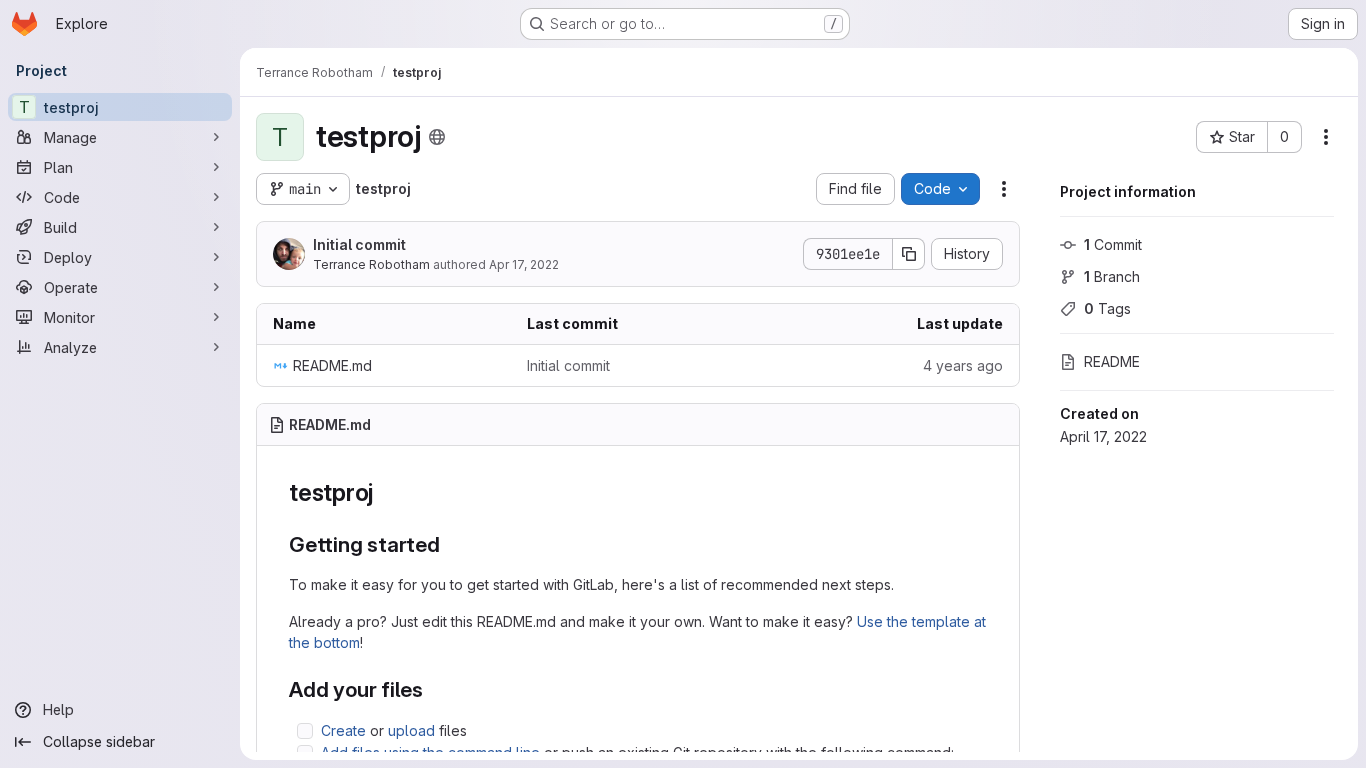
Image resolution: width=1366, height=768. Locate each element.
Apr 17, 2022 (524, 264)
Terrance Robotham (371, 264)
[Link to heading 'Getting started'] (451, 544)
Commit (1113, 244)
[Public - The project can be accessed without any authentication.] (437, 137)
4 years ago (963, 365)
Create (343, 730)
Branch (1112, 276)
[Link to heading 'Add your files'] (434, 689)
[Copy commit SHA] (909, 254)
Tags (1107, 308)
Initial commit (359, 244)
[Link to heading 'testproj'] (386, 492)
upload (411, 730)
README (1112, 361)
